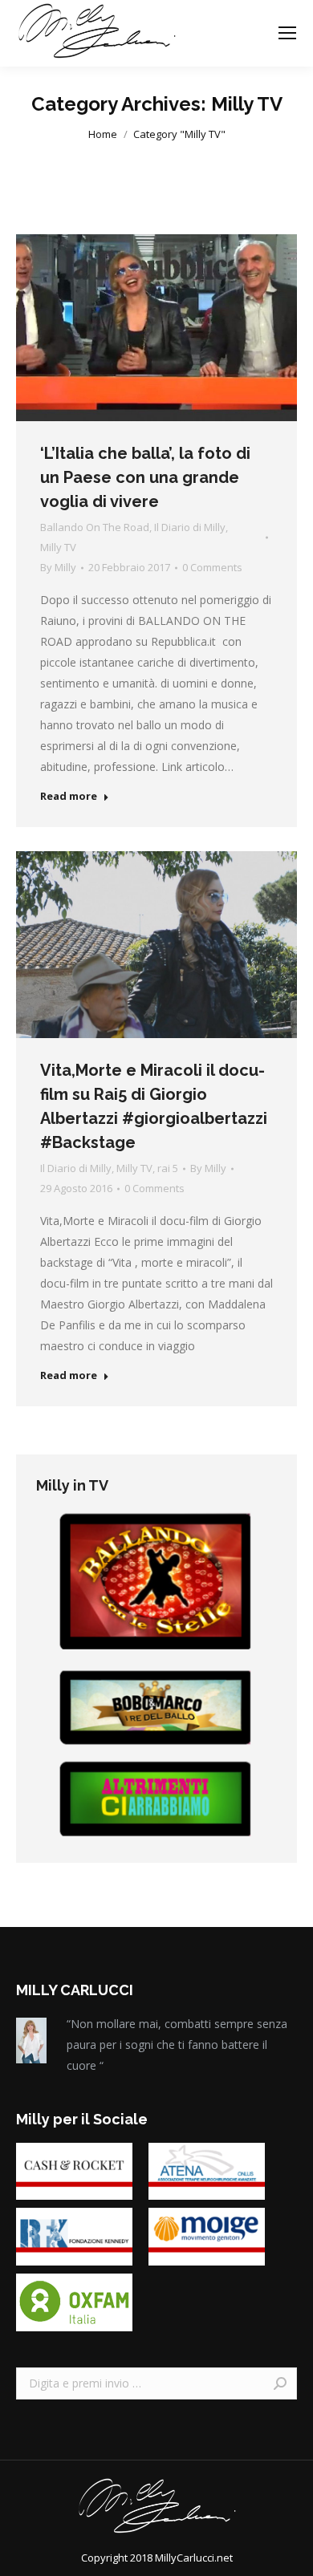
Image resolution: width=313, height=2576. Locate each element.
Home (103, 134)
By (58, 567)
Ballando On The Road (95, 527)
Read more (69, 796)
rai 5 (168, 1168)
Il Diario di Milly (190, 527)
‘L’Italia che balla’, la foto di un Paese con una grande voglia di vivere (145, 477)
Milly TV (58, 547)
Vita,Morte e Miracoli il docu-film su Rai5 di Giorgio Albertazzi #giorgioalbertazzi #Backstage (154, 1106)
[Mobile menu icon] (287, 33)
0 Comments (212, 567)
